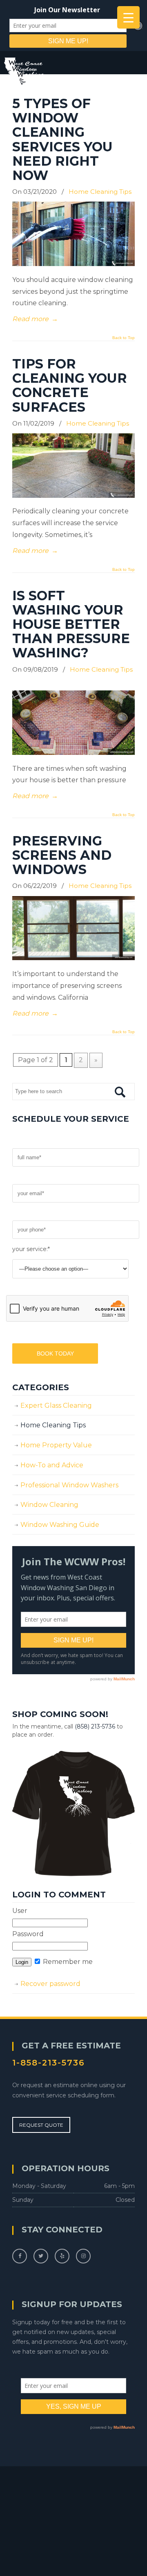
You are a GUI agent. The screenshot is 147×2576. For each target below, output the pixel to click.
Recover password (50, 1984)
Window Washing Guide (60, 1525)
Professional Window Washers (69, 1485)
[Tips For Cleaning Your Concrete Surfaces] (73, 496)
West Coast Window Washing (50, 72)
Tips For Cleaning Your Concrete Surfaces (70, 385)
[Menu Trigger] (128, 17)
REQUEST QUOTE (41, 2125)
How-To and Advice (52, 1465)
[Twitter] (41, 2255)
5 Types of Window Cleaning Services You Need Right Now (62, 139)
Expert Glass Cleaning (56, 1406)
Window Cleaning (49, 1505)
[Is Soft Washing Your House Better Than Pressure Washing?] (73, 753)
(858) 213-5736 (95, 1726)
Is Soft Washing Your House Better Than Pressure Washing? (71, 624)
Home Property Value (56, 1445)
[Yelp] (62, 2255)
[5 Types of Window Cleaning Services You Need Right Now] (73, 264)
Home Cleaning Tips (100, 192)
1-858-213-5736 (49, 2063)
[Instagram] (83, 2255)
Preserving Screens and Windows (62, 855)
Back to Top (124, 338)
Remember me (67, 1962)
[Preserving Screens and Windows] (73, 958)
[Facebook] (20, 2255)
